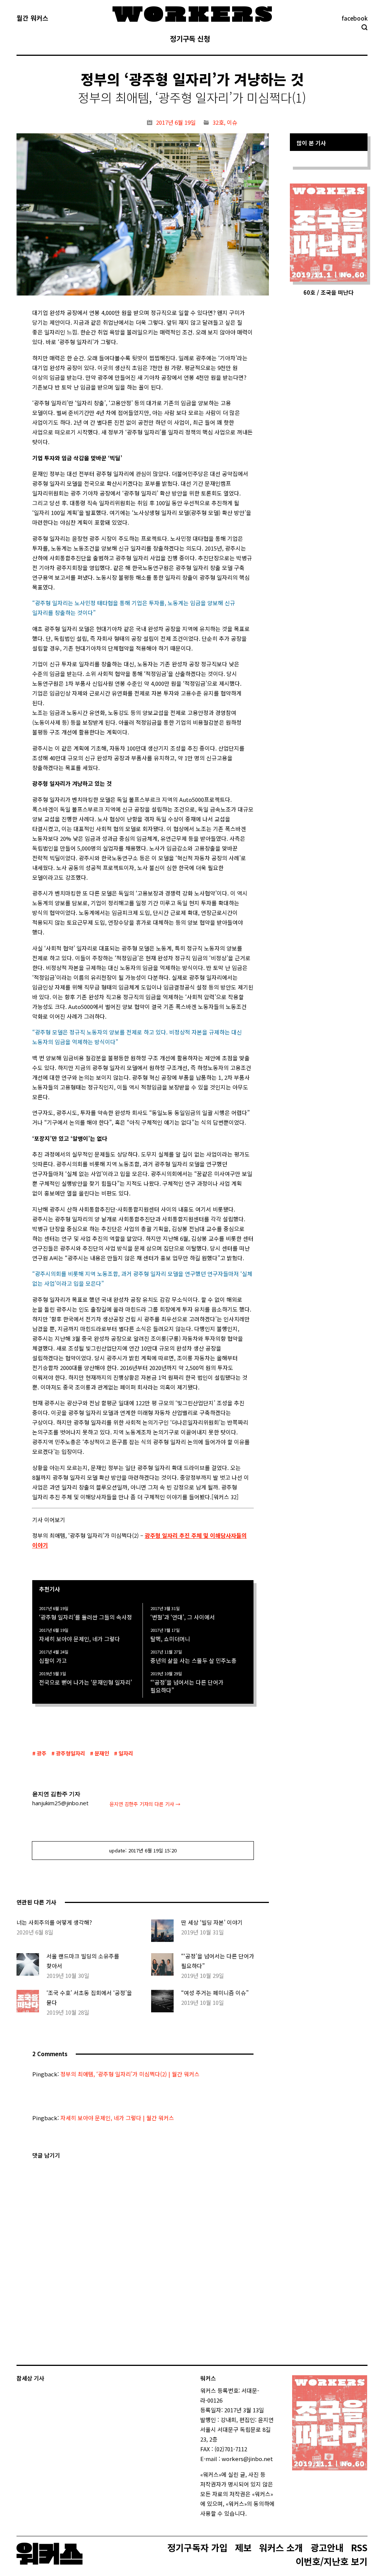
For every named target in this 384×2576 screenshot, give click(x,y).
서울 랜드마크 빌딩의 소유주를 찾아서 (83, 1961)
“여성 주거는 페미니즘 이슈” (215, 1993)
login (253, 2513)
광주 (42, 1753)
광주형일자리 (70, 1753)
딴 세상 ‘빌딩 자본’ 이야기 (212, 1922)
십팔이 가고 (53, 1660)
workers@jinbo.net (247, 2459)
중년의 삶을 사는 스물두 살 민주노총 (193, 1660)
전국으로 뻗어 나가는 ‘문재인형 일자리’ (85, 1682)
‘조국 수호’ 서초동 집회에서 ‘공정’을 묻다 (89, 1998)
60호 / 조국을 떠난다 (328, 292)
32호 (218, 122)
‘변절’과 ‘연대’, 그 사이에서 (183, 1617)
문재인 (102, 1753)
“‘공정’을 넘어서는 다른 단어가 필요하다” (187, 1686)
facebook (355, 18)
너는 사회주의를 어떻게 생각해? (54, 1922)
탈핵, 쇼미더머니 (170, 1639)
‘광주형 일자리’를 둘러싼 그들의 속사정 (85, 1617)
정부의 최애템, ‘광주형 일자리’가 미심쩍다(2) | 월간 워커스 (130, 2074)
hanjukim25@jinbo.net (60, 1803)
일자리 (126, 1753)
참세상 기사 (30, 2378)
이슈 (232, 122)
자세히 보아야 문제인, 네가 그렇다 (79, 1639)
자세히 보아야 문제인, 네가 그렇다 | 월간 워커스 (117, 2118)
